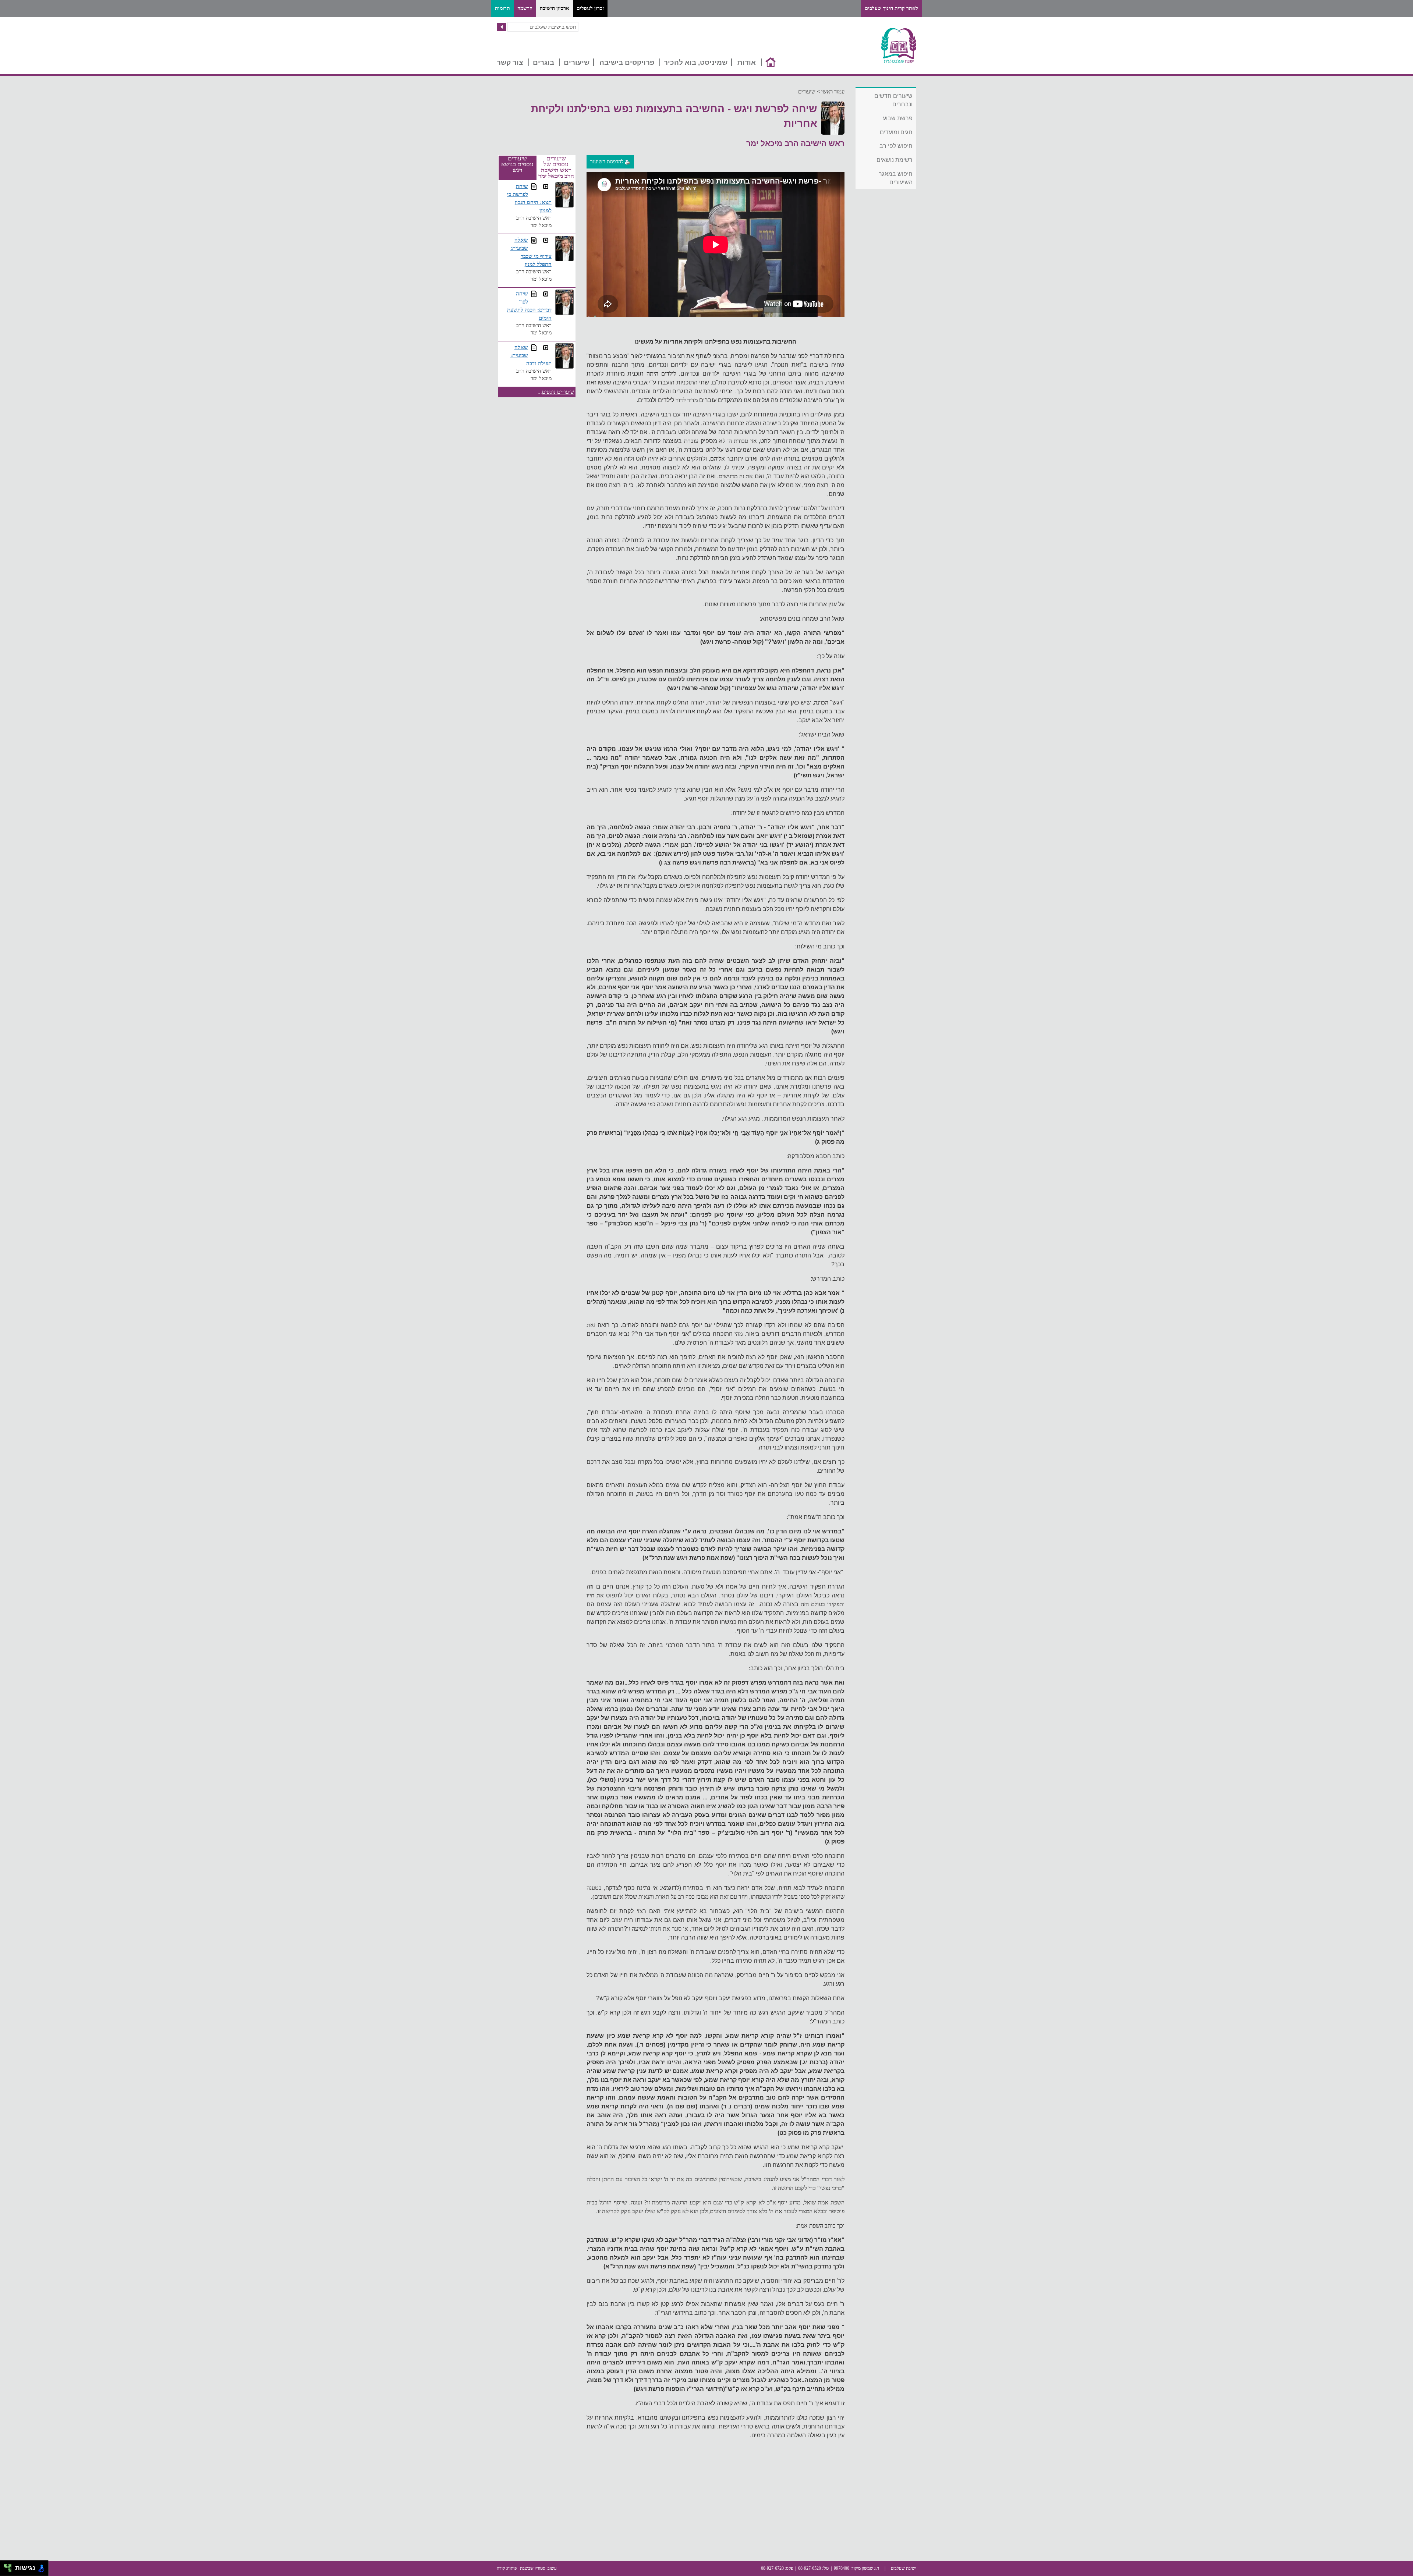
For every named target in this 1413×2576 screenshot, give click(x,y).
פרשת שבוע (898, 118)
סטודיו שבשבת (533, 2568)
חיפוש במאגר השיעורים (896, 178)
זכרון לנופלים (590, 8)
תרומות (502, 8)
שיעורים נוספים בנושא (517, 164)
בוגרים (543, 62)
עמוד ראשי (833, 92)
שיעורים (577, 62)
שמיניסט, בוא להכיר (696, 62)
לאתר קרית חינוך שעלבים (891, 8)
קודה (501, 2568)
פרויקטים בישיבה (627, 62)
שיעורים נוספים (558, 392)
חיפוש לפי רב (896, 146)
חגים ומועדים (896, 132)
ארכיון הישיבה (555, 8)
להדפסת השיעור (607, 162)
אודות (747, 62)
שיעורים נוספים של (556, 167)
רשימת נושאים (895, 160)
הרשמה (525, 8)
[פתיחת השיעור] (546, 187)
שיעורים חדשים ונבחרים (893, 100)
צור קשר (510, 62)
